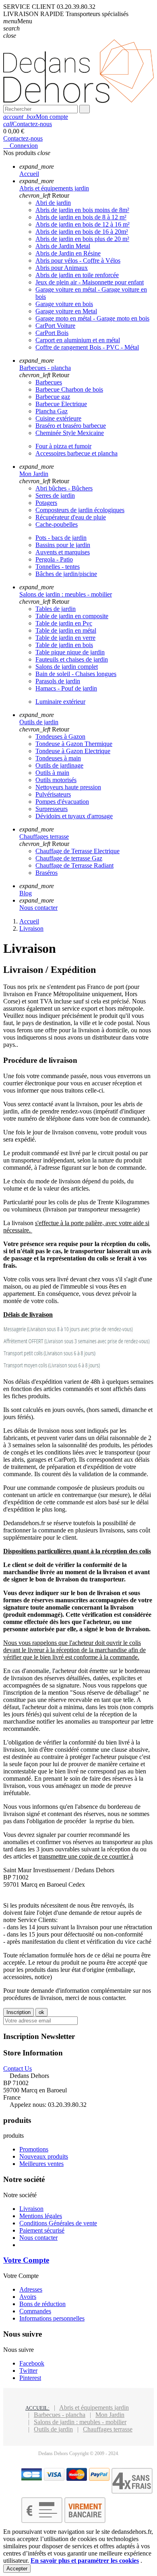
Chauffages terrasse (108, 2429)
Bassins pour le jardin (63, 545)
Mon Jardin (110, 2415)
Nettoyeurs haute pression (68, 787)
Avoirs (28, 2297)
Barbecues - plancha (60, 2415)
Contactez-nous (28, 124)
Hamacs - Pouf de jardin (66, 688)
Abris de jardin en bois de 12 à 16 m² (83, 224)
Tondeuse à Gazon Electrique (73, 751)
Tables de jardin (56, 609)
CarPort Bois (52, 333)
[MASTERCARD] (77, 2479)
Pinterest (30, 2378)
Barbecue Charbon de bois (69, 389)
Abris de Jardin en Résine (68, 253)
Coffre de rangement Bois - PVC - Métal (87, 347)
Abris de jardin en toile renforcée (77, 275)
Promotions (34, 2149)
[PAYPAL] (99, 2479)
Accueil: (37, 2408)
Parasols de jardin (58, 681)
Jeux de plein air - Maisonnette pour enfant (90, 282)
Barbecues (49, 382)
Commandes (35, 2311)
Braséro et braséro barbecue (71, 426)
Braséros (46, 873)
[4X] (132, 2491)
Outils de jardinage (59, 765)
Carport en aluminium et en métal (78, 340)
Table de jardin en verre (65, 638)
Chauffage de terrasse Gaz (69, 858)
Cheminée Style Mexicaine (70, 433)
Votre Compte (26, 2260)
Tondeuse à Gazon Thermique (74, 744)
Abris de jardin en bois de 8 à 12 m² (81, 217)
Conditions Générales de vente (58, 2223)
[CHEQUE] (42, 2521)
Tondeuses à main (58, 758)
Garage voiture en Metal (66, 311)
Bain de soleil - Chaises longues (76, 674)
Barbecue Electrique (61, 404)
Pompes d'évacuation (62, 802)
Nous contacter (38, 2238)
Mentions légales (41, 2216)
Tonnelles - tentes (58, 567)
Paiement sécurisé (42, 2230)
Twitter (28, 2371)
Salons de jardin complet (67, 667)
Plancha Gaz (52, 411)
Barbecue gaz (53, 397)
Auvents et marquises (63, 552)
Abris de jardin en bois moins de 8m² (82, 210)
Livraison (31, 2209)
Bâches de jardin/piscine (66, 574)
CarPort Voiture (55, 326)
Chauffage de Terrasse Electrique (77, 851)
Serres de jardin (55, 495)
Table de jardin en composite (72, 616)
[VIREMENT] (85, 2521)
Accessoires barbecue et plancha (76, 453)
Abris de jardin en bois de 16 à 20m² (82, 232)
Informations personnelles (52, 2318)
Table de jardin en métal (66, 630)
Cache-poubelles (57, 524)
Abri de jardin (53, 203)
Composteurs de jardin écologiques (80, 510)
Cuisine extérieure (58, 418)
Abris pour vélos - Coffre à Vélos (78, 260)
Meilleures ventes (41, 2164)
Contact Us (18, 2068)
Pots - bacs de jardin (61, 538)
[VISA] (54, 2479)
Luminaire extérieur (60, 702)
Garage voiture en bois (64, 304)
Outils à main (52, 773)
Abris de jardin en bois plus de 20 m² (82, 239)
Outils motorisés (56, 780)
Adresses (31, 2289)
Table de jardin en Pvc (64, 623)
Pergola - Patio (54, 559)
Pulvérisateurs (53, 794)
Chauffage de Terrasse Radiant (74, 865)
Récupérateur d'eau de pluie (71, 517)
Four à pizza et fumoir (63, 446)
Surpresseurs (52, 809)
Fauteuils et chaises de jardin (72, 659)
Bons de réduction (42, 2304)
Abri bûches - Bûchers (64, 488)
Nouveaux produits (44, 2156)
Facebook (32, 2363)
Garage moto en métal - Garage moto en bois (92, 318)
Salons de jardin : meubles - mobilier (80, 2422)
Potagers (46, 503)
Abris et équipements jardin (94, 2407)
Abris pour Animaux (62, 268)
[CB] (32, 2479)
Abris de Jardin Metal (63, 246)
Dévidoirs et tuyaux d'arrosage (74, 816)
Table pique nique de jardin (70, 652)
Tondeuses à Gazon (60, 736)
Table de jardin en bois (64, 645)
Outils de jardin (53, 2429)
